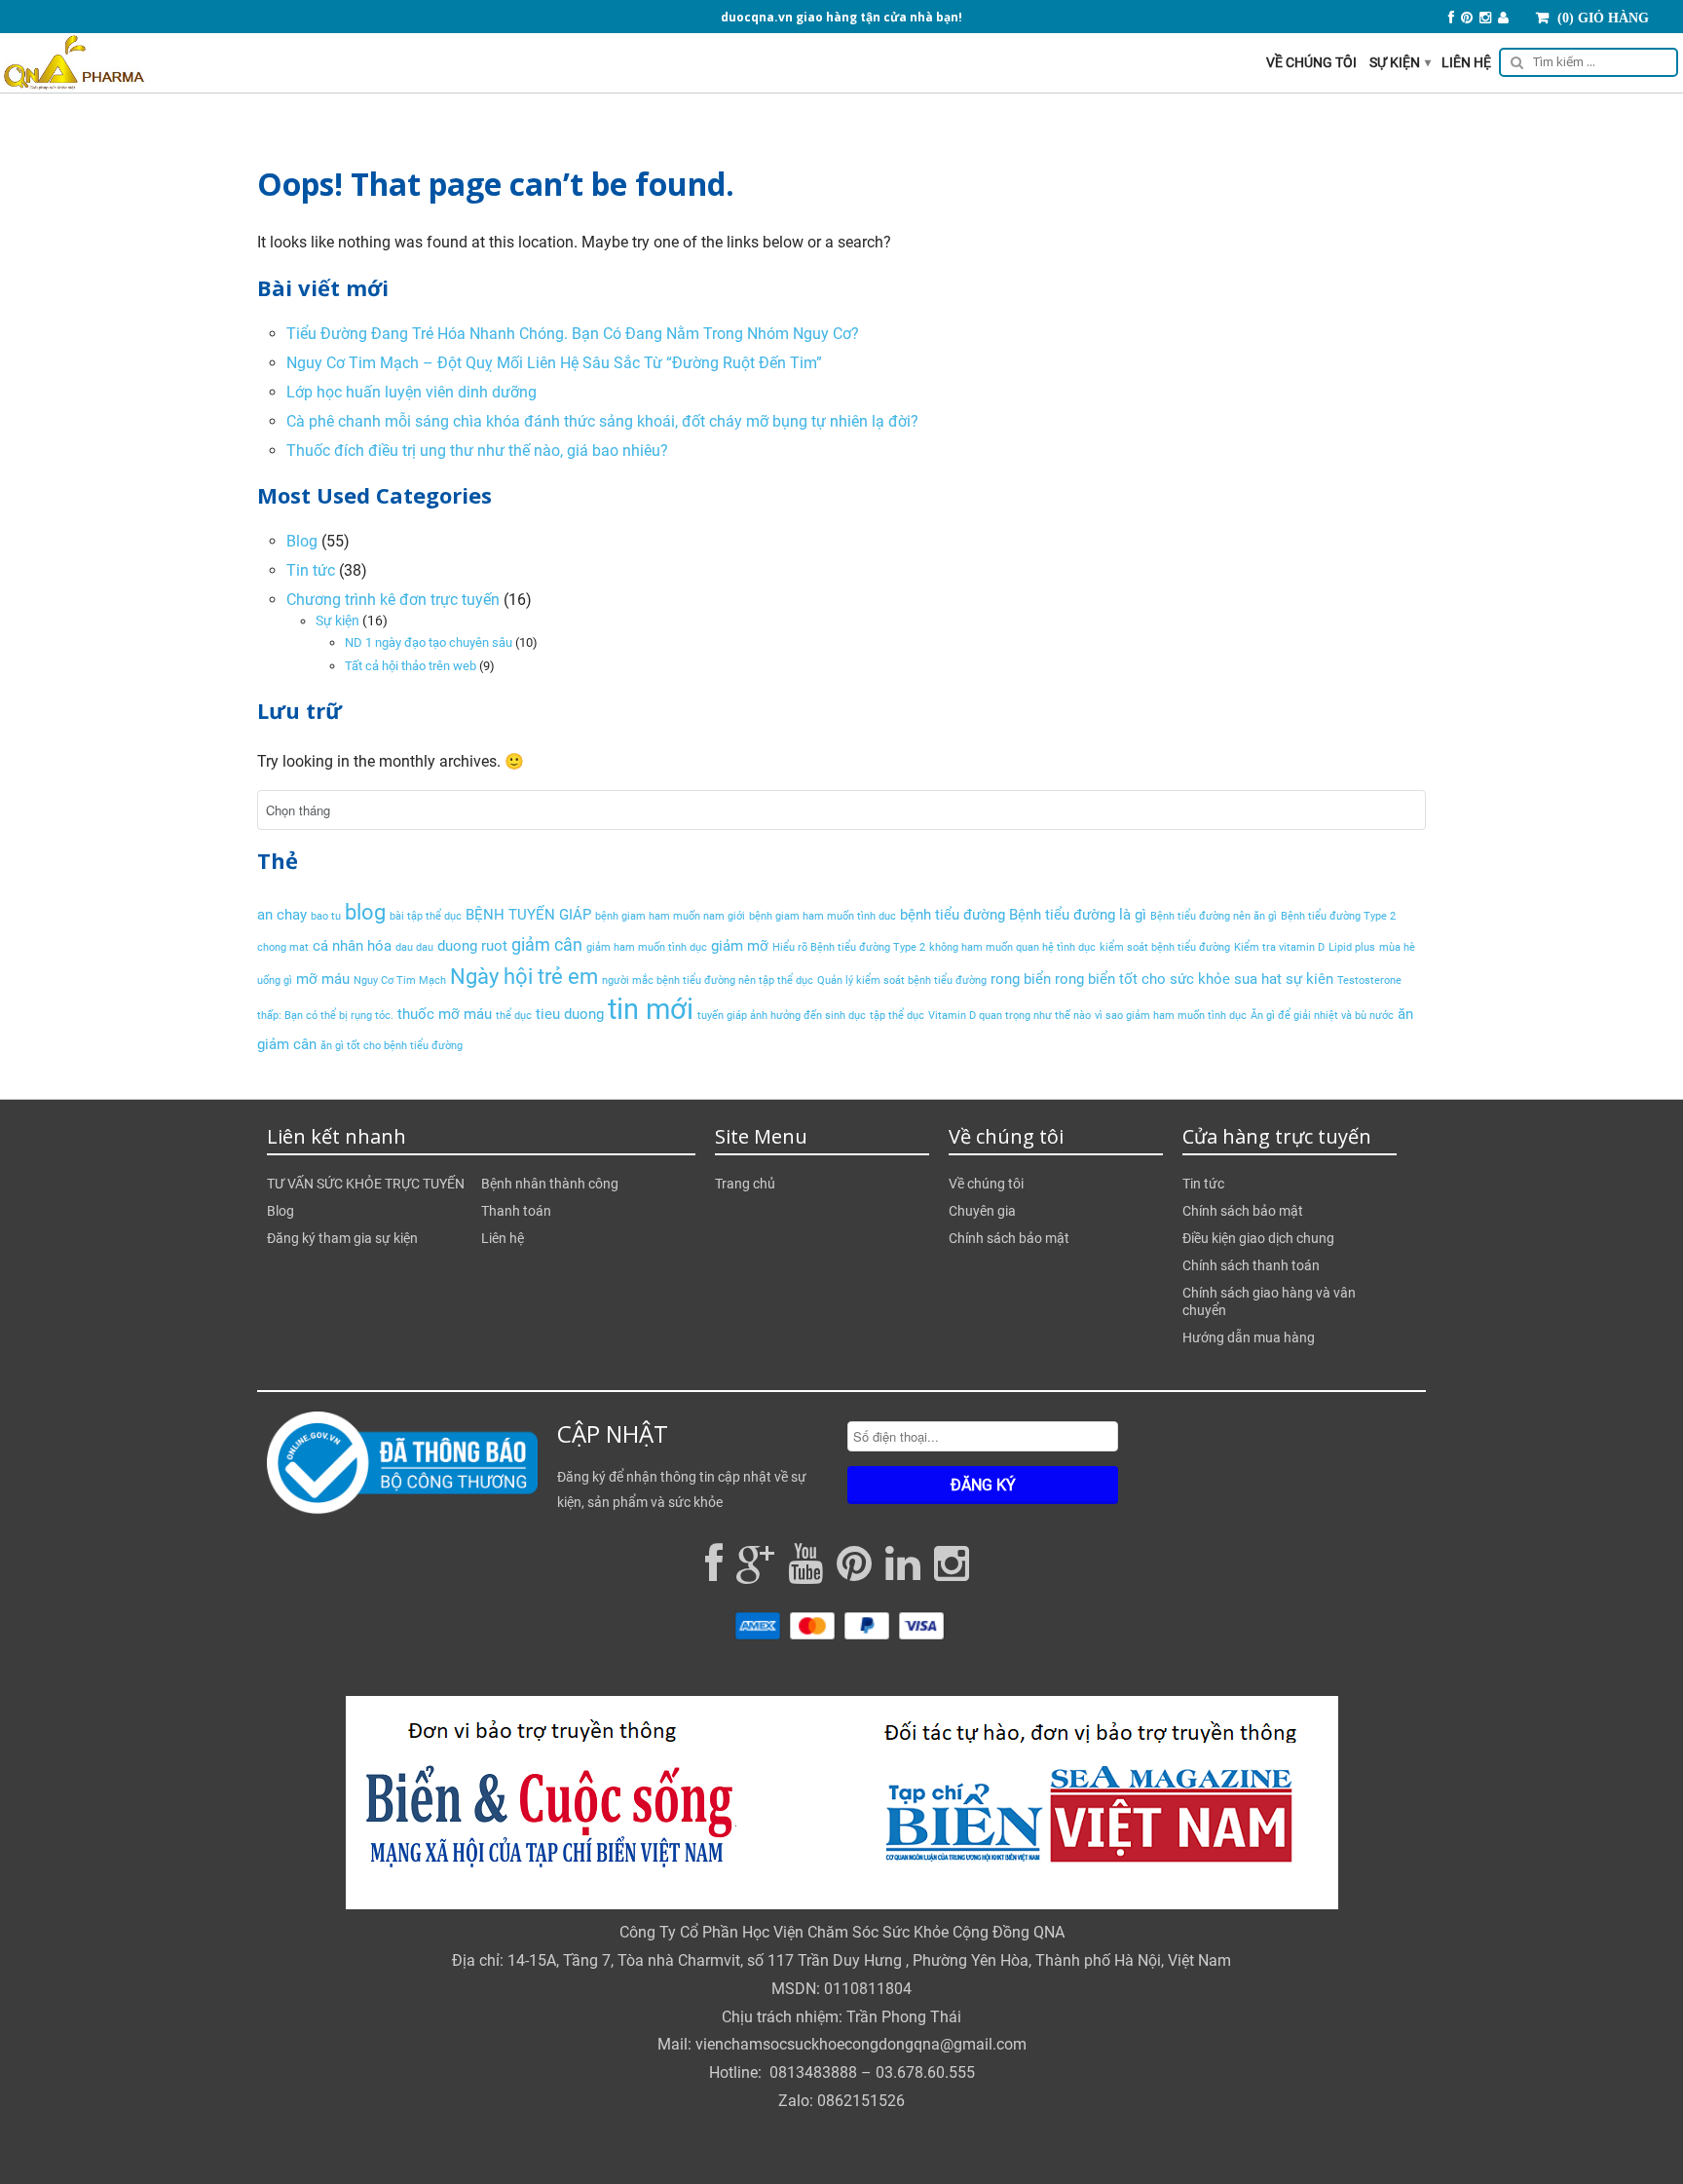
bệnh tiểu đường (953, 915)
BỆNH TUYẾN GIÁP (528, 915)
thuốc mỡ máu (445, 1014)
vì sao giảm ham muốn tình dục (1171, 1016)
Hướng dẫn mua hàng (1249, 1337)
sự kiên (1309, 979)
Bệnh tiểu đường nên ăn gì (1214, 916)
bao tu (326, 916)
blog (365, 912)
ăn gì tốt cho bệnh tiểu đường (392, 1046)
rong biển (1021, 979)
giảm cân (547, 944)
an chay (282, 915)
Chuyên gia (982, 1211)
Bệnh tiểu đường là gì (1078, 915)
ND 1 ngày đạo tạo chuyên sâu (429, 642)
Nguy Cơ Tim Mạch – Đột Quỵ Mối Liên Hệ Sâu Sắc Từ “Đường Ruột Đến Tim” (554, 363)
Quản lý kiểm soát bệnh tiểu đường (902, 980)
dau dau (414, 947)
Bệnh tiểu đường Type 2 (1338, 916)
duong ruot (472, 946)
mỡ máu (323, 979)
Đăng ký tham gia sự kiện (342, 1238)
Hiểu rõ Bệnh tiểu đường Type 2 (849, 947)
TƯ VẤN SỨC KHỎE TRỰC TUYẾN (366, 1184)
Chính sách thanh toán (1251, 1265)
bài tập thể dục (426, 916)
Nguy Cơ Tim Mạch (400, 980)
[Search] (1585, 65)
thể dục (514, 1016)
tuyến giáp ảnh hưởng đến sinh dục (782, 1016)
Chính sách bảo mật (1009, 1238)
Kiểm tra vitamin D (1279, 947)
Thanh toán (516, 1211)
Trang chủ (745, 1184)
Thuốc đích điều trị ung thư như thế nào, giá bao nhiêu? (477, 451)
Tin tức (311, 570)
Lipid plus (1352, 947)
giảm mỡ (740, 946)
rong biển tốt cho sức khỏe (1142, 979)
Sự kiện (1400, 62)
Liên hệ (1466, 62)
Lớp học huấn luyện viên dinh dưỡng (411, 392)
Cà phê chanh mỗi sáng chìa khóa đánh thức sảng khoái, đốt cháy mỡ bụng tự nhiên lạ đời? (602, 421)
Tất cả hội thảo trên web (411, 666)
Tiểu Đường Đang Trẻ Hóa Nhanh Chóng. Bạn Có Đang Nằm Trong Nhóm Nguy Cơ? (573, 334)
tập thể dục (897, 1016)
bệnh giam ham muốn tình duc (823, 916)
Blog (302, 541)
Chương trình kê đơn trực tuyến (393, 600)
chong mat (283, 947)
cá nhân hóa (352, 946)
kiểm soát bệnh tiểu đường (1165, 947)
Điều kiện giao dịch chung (1258, 1238)
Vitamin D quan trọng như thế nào (1010, 1016)
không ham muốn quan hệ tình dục (1012, 947)
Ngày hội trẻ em (524, 976)
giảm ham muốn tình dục (647, 947)
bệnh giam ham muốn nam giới (670, 916)
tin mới (651, 1009)
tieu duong (570, 1014)
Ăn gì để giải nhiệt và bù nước (1322, 1016)
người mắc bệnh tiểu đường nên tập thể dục (708, 980)
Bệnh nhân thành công (550, 1184)
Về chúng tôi (1311, 62)
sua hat (1258, 979)
